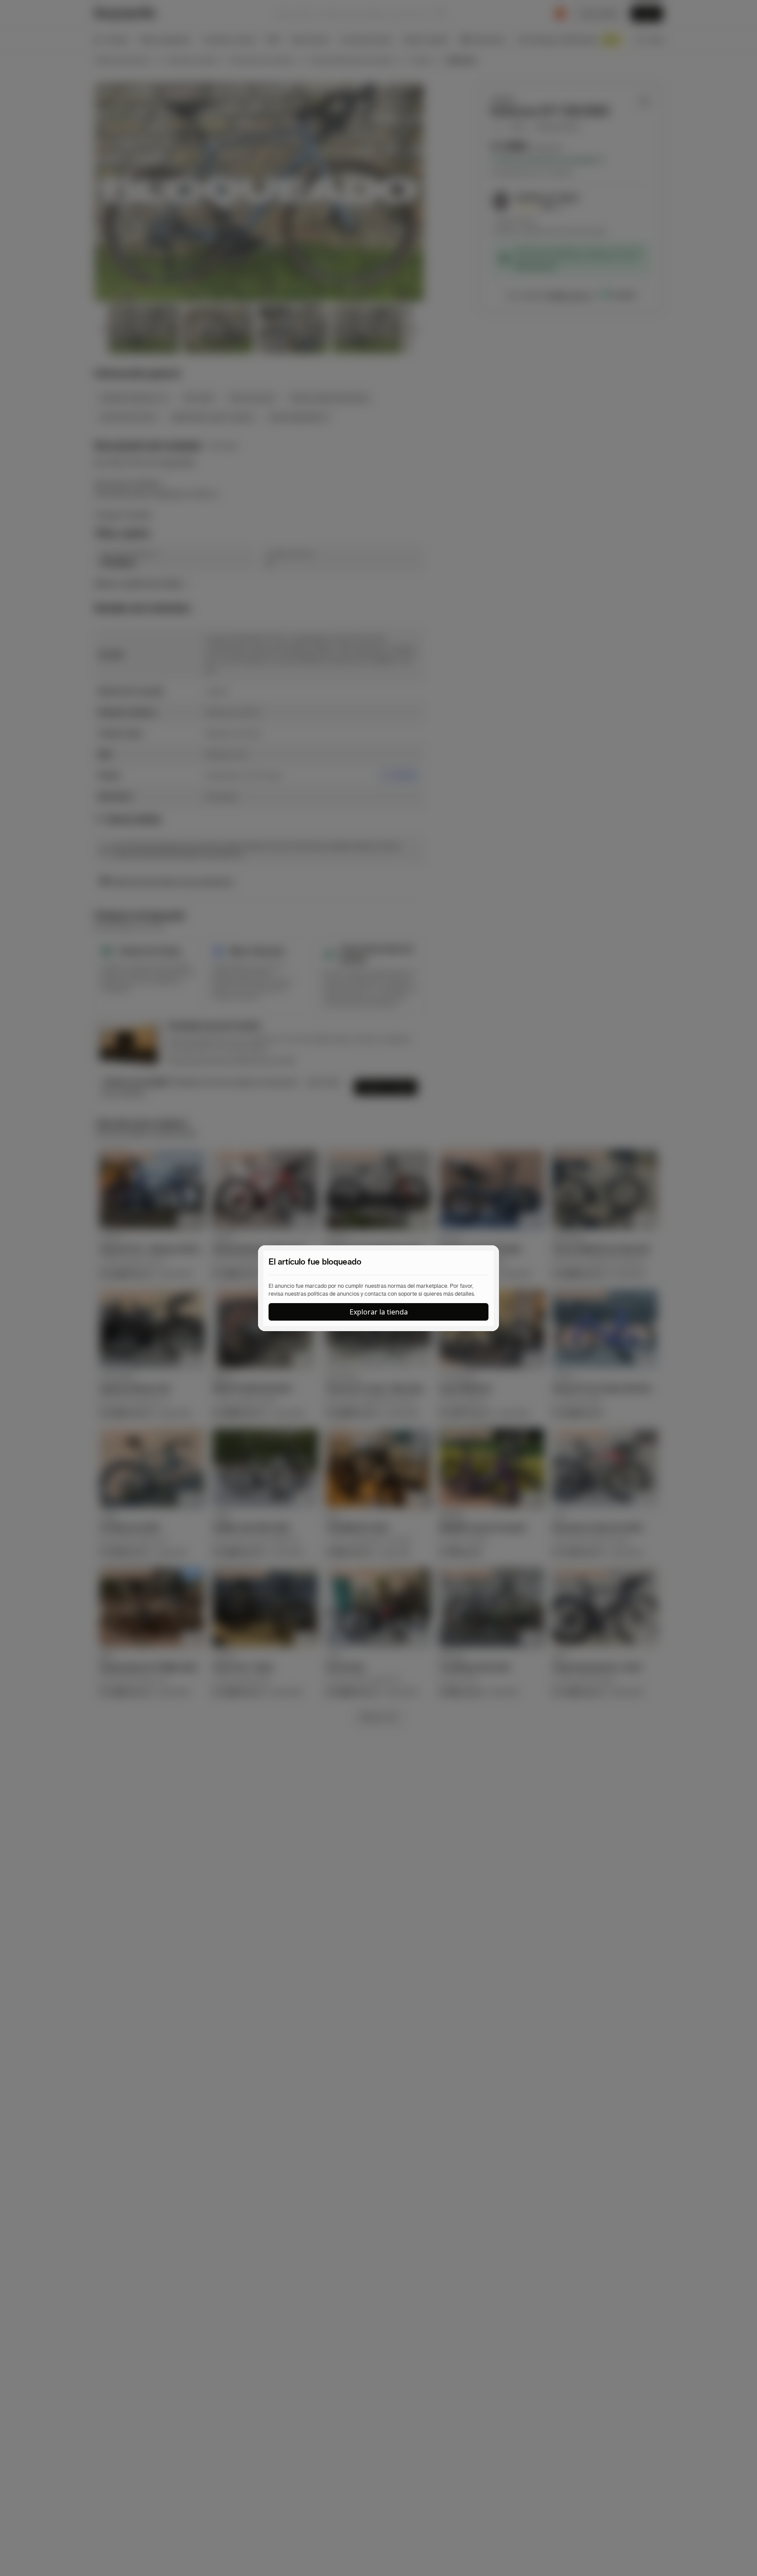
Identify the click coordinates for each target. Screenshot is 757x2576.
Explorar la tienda (379, 1312)
